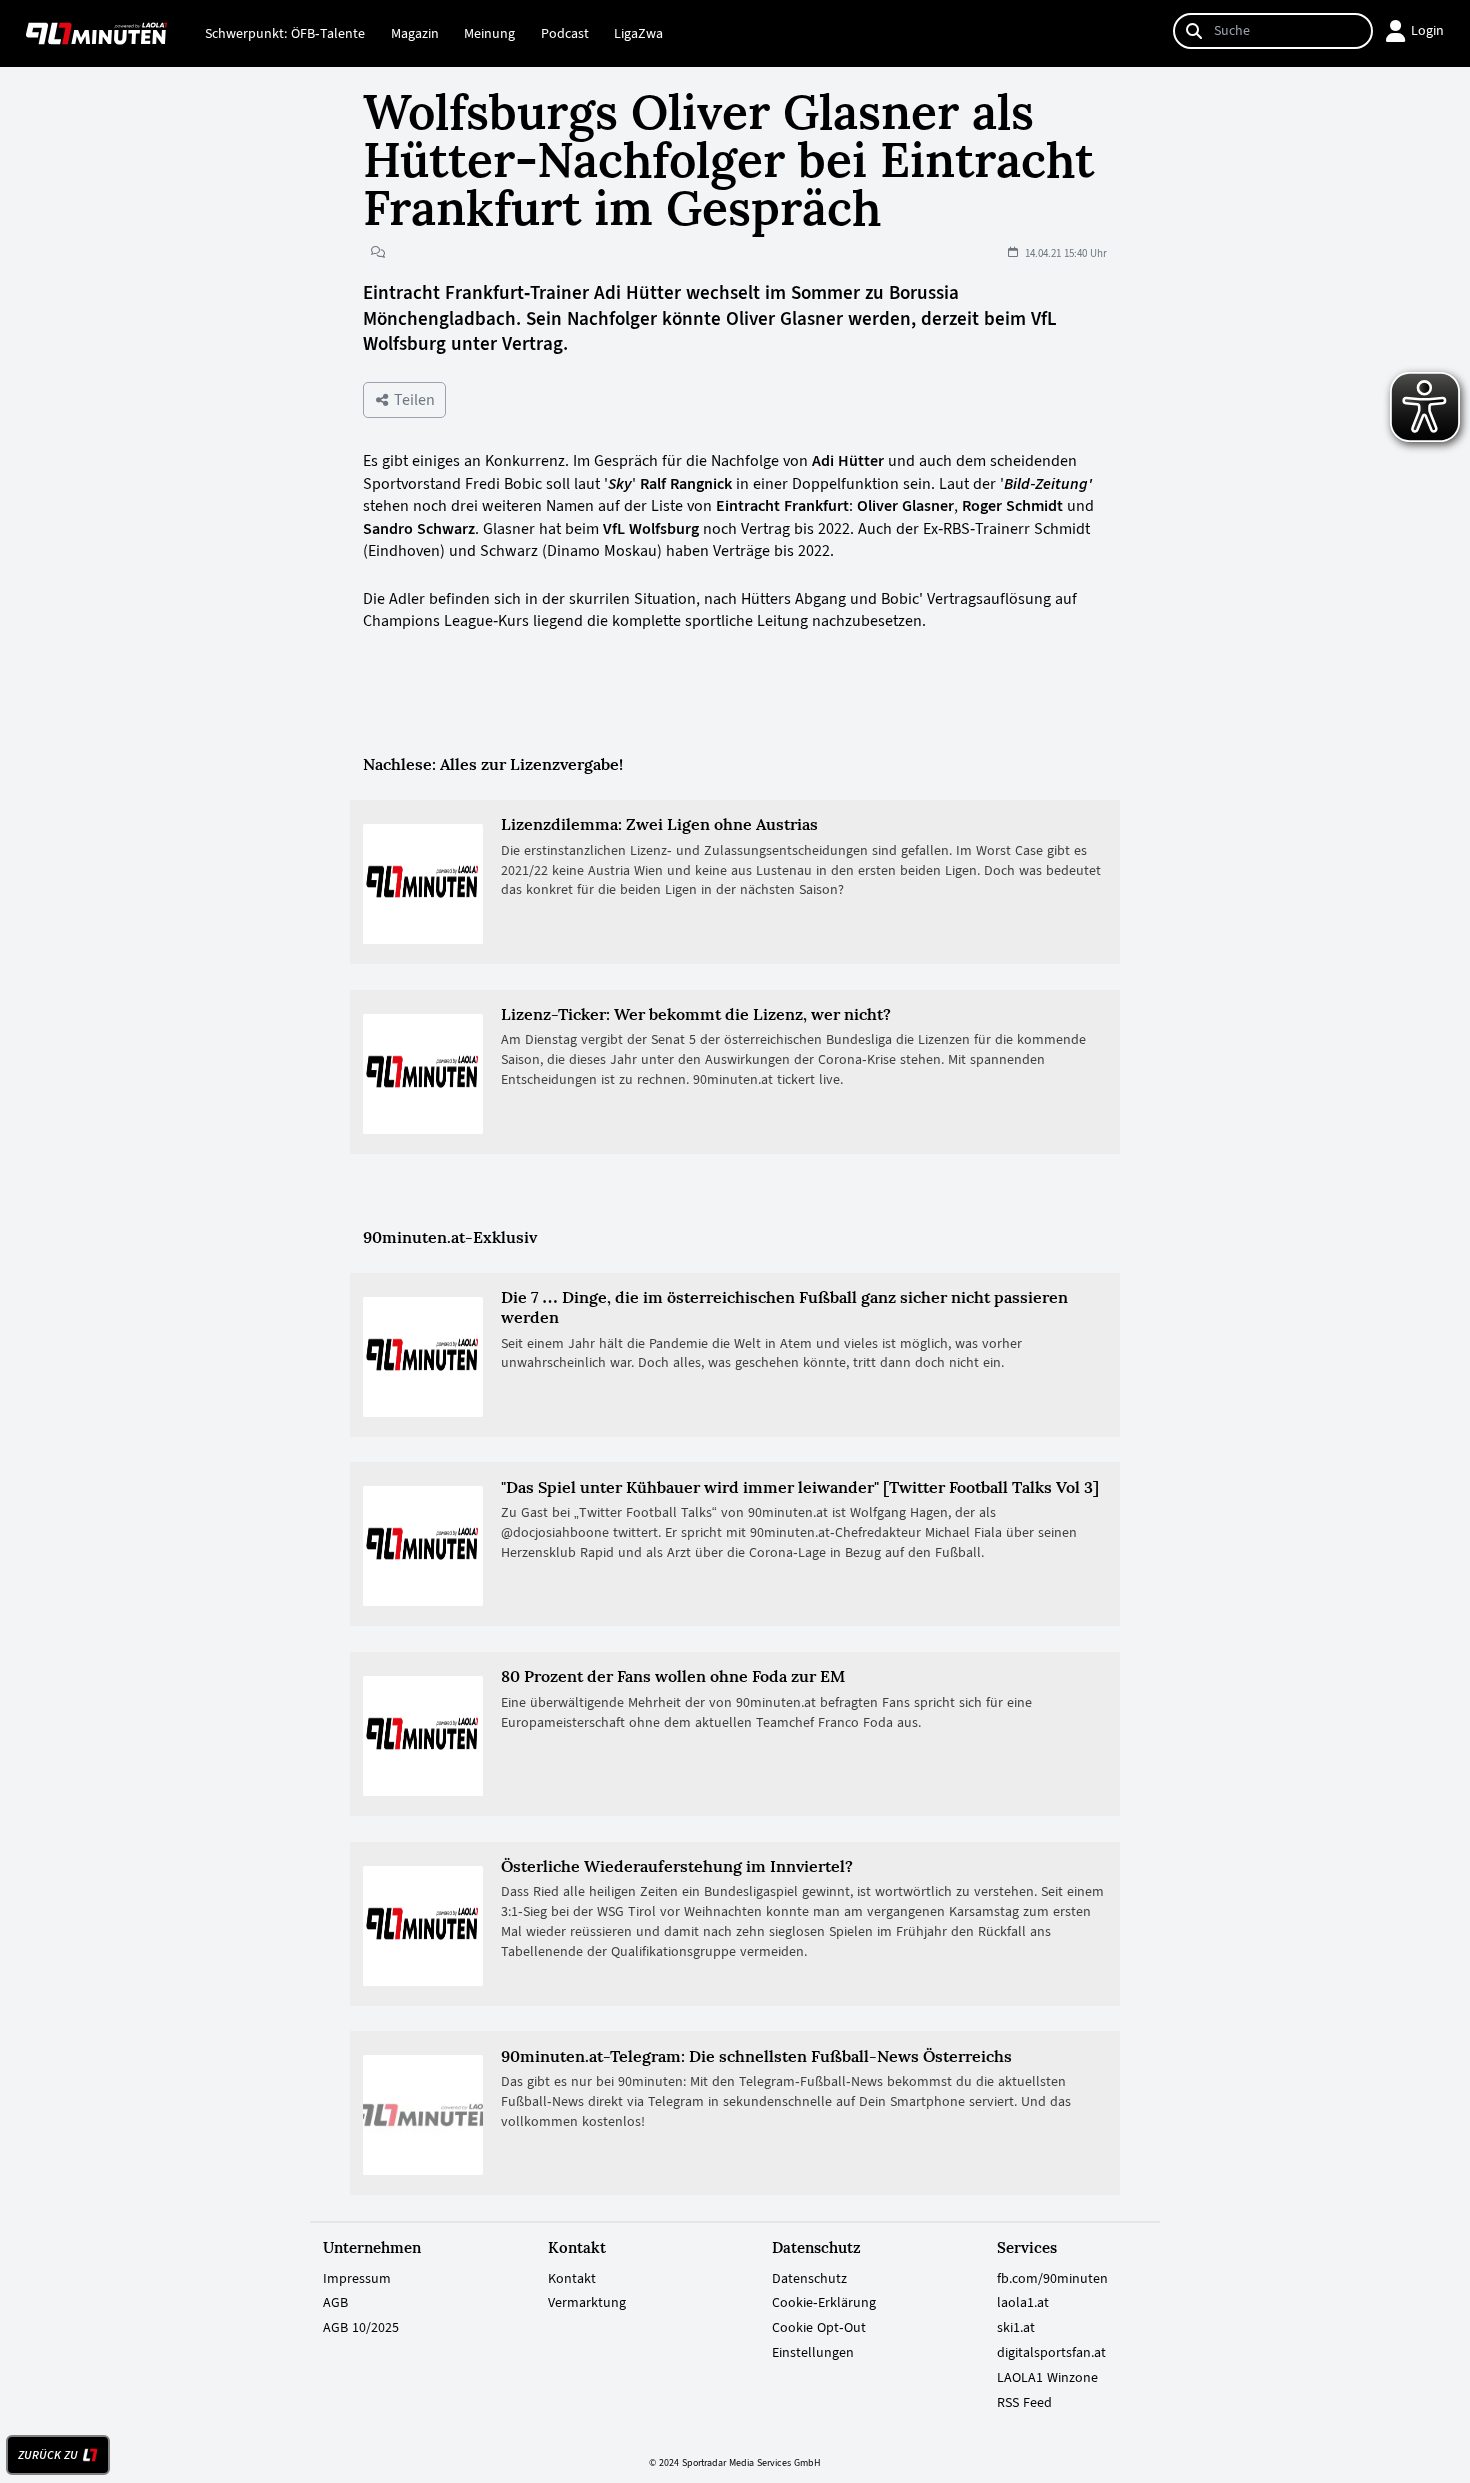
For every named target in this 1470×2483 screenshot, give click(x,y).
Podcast (565, 33)
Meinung (489, 33)
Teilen (412, 399)
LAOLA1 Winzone (1047, 2377)
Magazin (415, 33)
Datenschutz (809, 2278)
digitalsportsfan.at (1051, 2352)
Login (1427, 30)
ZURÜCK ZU (48, 2455)
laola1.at (1023, 2302)
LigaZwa (638, 33)
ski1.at (1016, 2327)
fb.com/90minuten (1052, 2278)
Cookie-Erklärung (824, 2302)
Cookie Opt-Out (819, 2327)
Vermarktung (587, 2302)
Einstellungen (813, 2352)
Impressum (357, 2278)
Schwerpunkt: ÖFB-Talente (285, 33)
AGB (335, 2302)
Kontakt (572, 2278)
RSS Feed (1024, 2402)
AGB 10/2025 (361, 2327)
